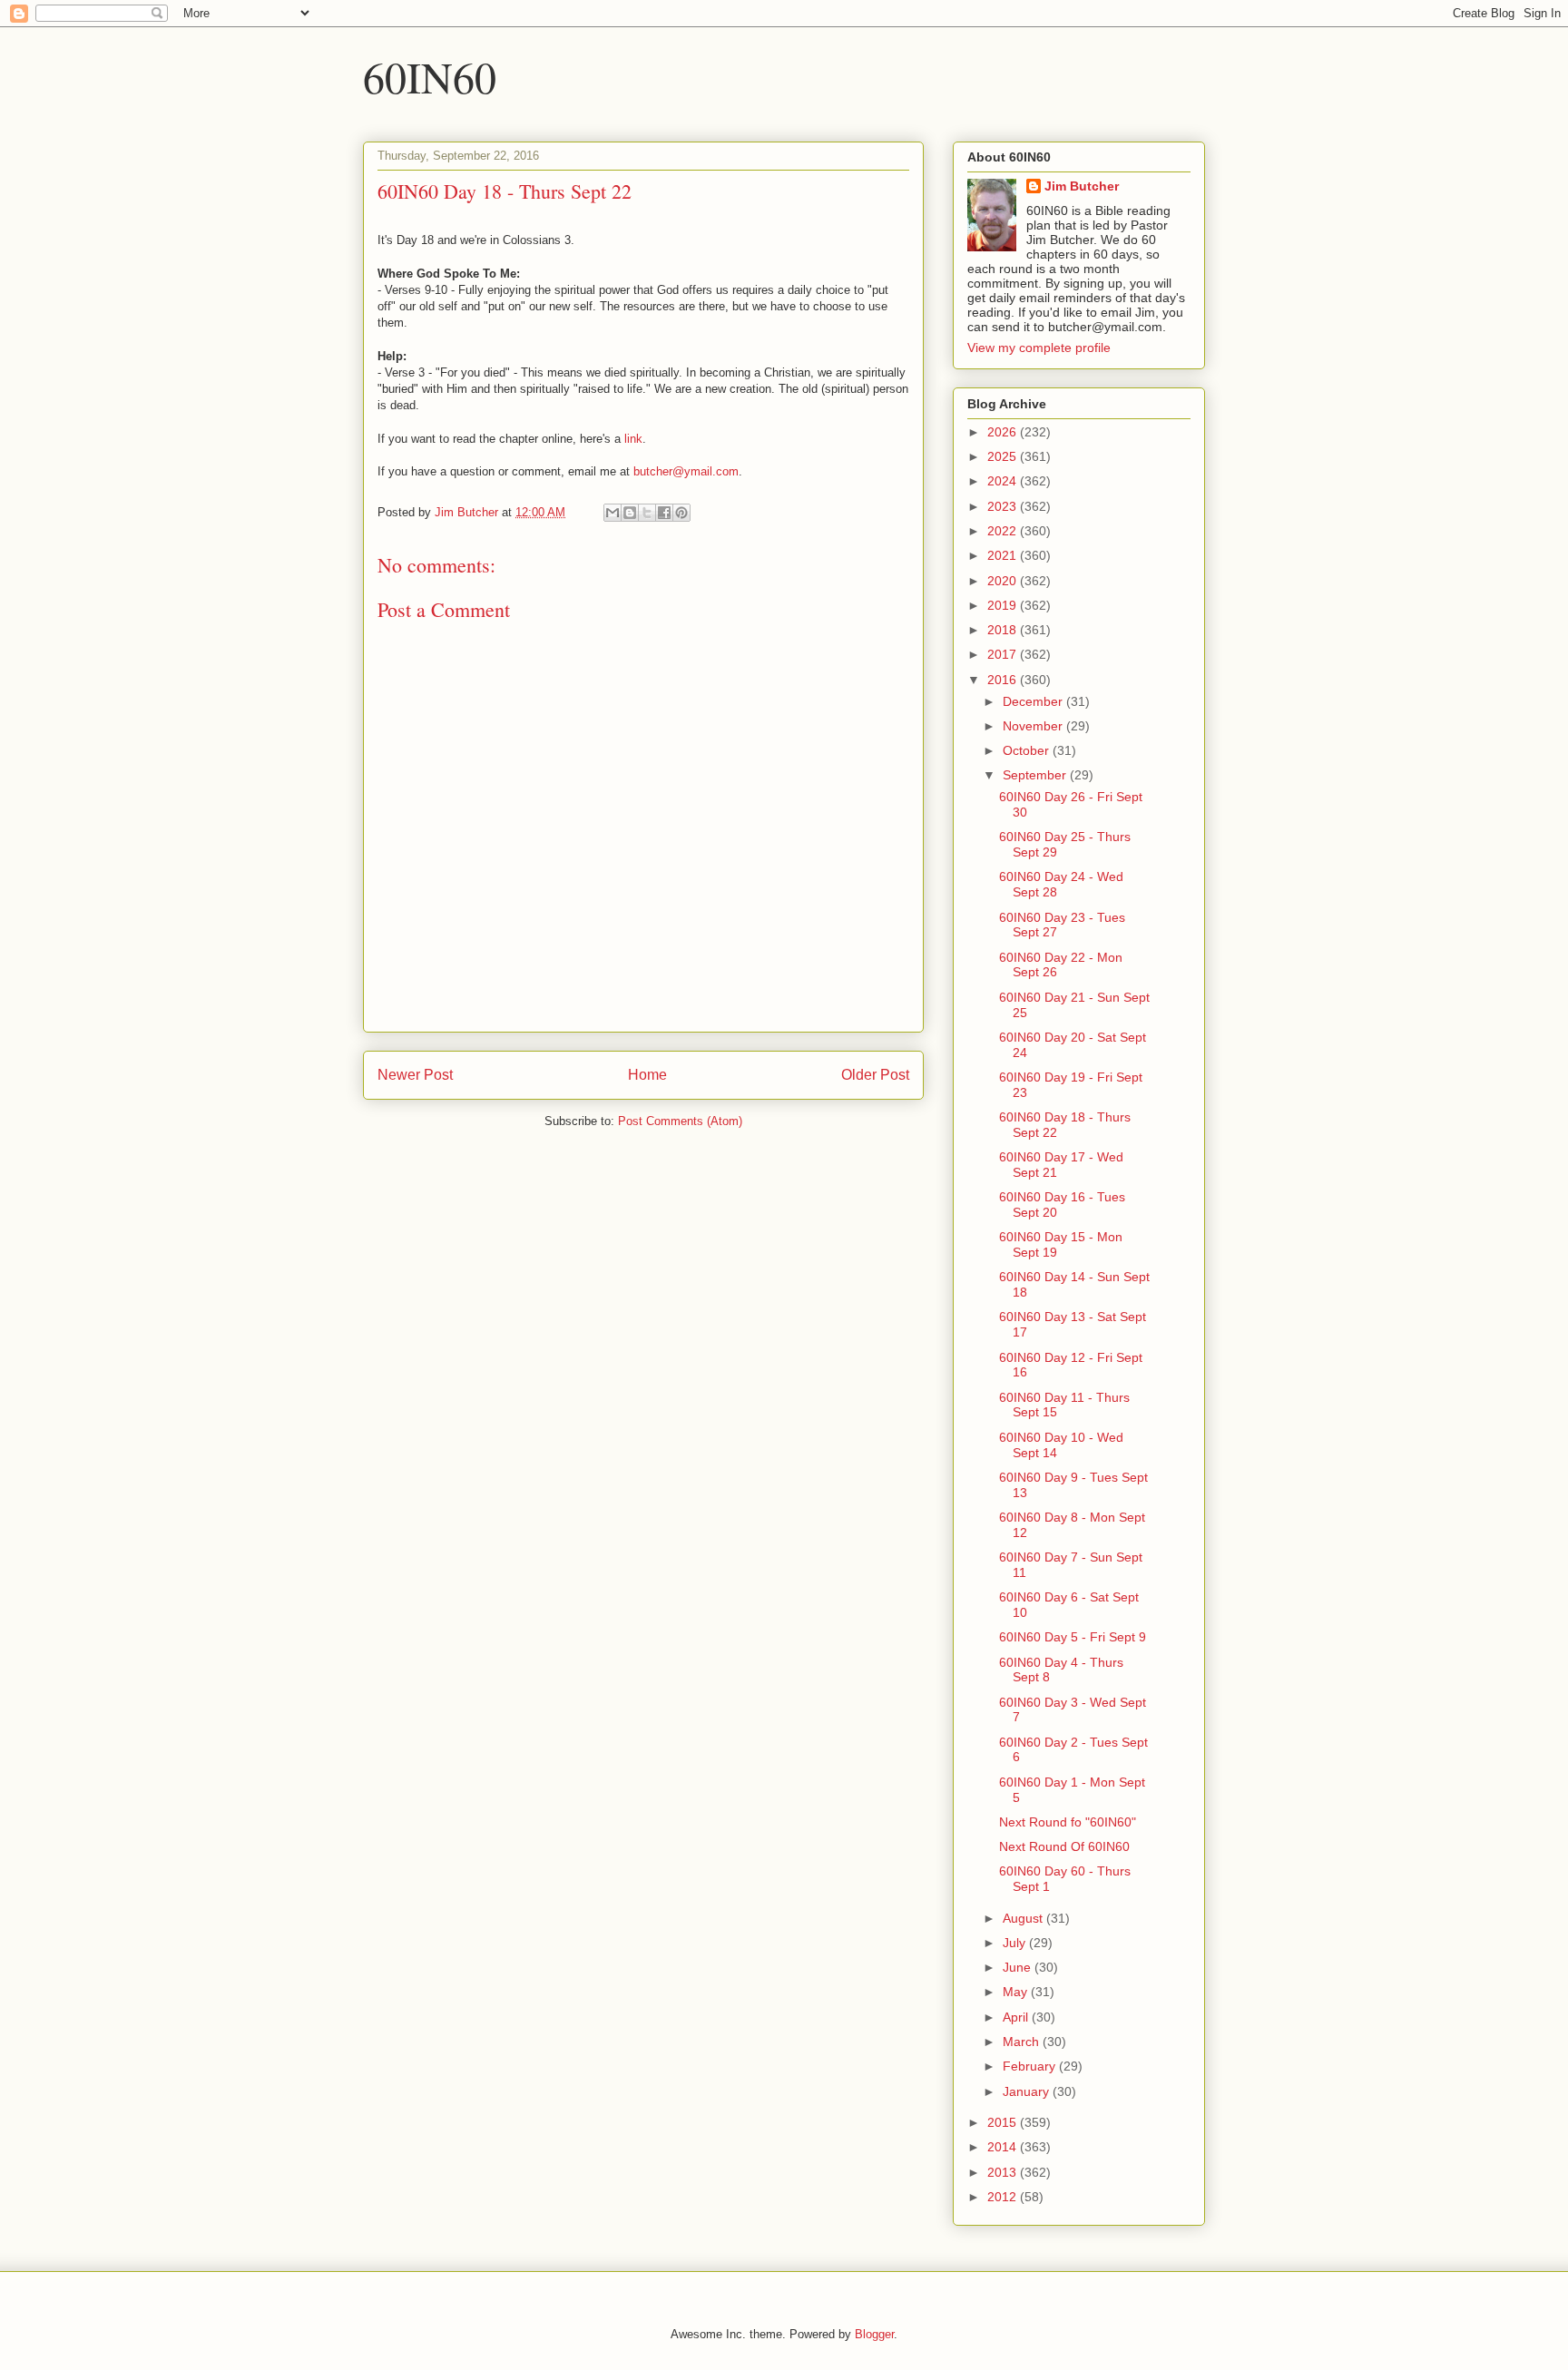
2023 (1004, 506)
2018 (1004, 630)
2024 (1004, 481)
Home (647, 1075)
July (1016, 1943)
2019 (1004, 605)
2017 (1004, 654)
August (1024, 1918)
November (1034, 726)
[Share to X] (647, 513)
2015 (1004, 2122)
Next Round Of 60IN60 (1064, 1846)
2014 (1004, 2147)
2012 (1004, 2197)
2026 (1004, 432)
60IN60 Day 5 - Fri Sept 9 (1073, 1637)
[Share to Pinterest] (681, 513)
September (1036, 775)
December (1034, 701)
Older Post (875, 1075)
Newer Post (415, 1075)
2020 (1004, 581)
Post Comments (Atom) (680, 1121)
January (1028, 2091)
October (1028, 750)
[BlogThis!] (630, 513)
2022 (1004, 531)
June (1019, 1967)
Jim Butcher (1082, 186)
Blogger (874, 2334)
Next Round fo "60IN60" (1068, 1822)
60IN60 (430, 76)
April (1017, 2017)
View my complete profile (1039, 348)
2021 (1004, 555)
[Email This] (612, 513)
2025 (1004, 456)
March (1023, 2042)
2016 (1004, 680)
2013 (1004, 2172)
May (1017, 1992)
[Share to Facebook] (664, 513)
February (1031, 2066)
